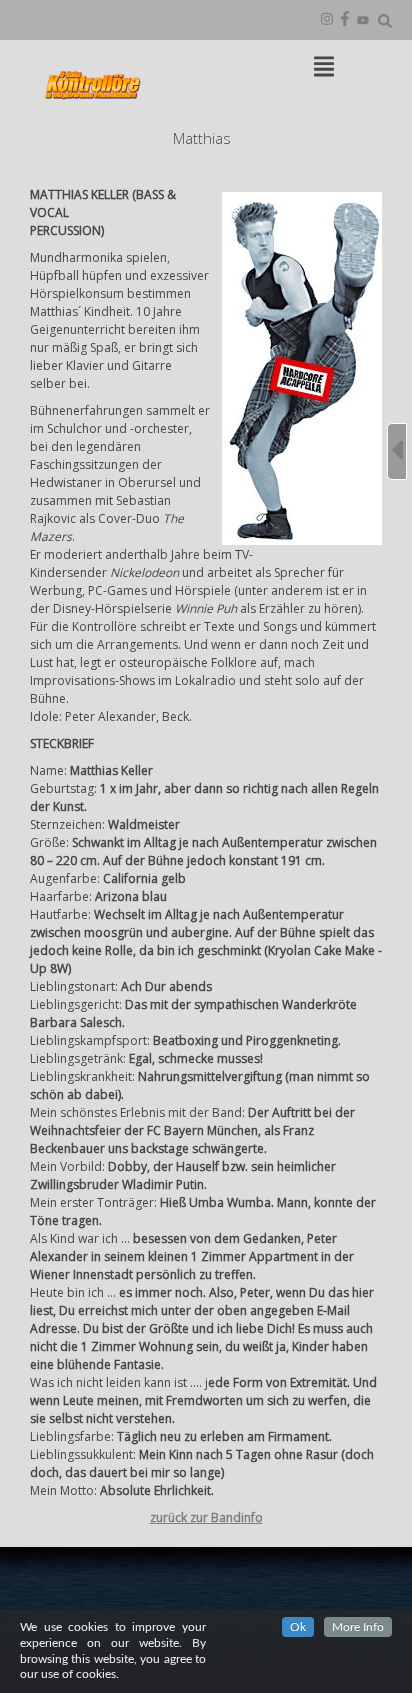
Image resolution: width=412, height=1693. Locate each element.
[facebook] (345, 20)
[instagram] (327, 20)
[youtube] (363, 20)
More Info (358, 1627)
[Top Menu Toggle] (324, 68)
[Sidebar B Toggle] (397, 451)
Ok (298, 1627)
